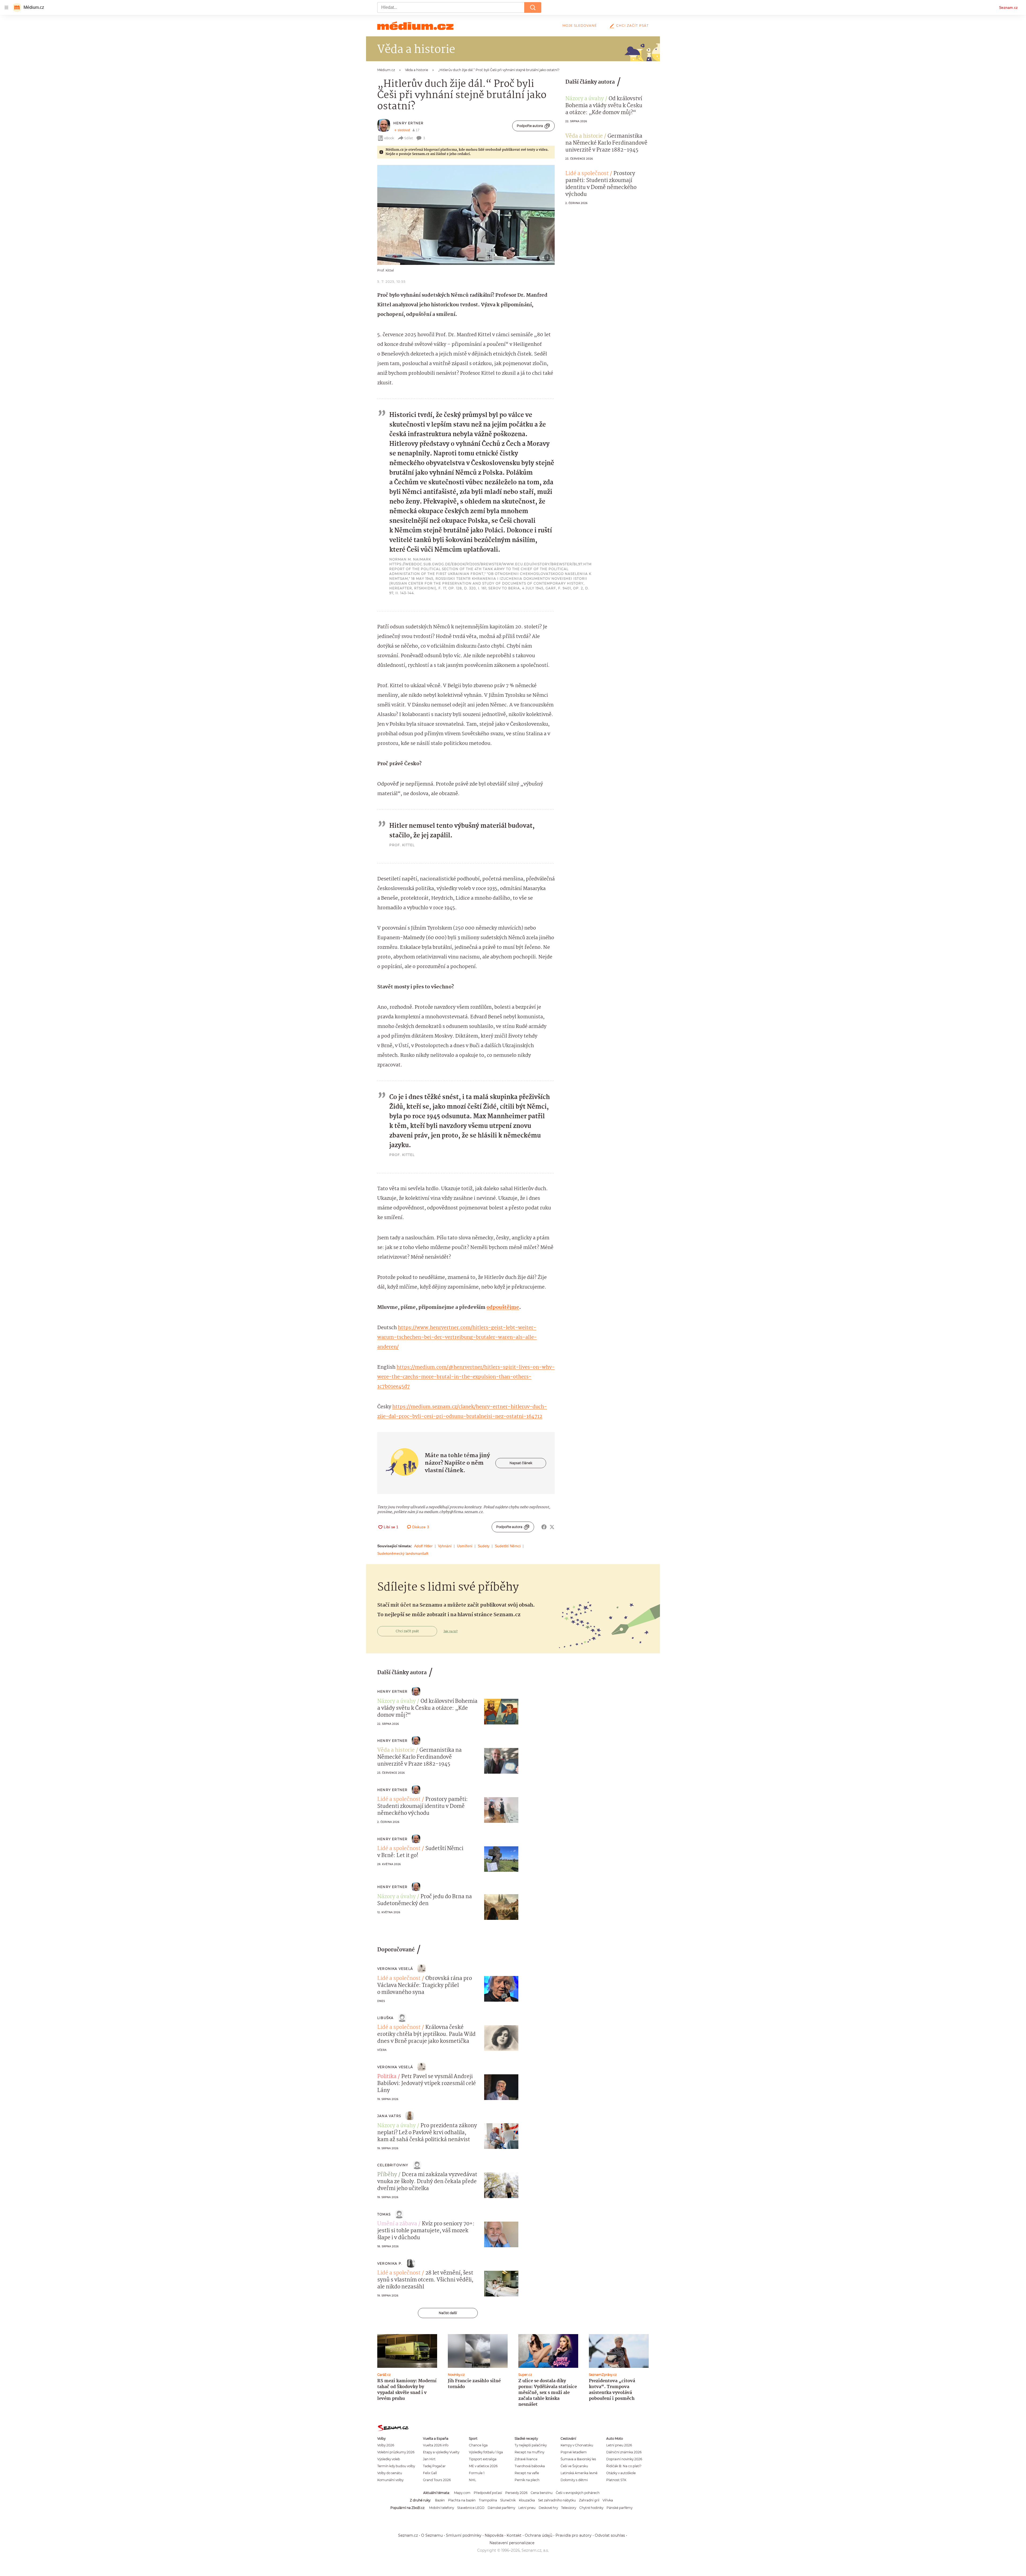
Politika (387, 2077)
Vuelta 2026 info (436, 2445)
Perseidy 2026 (516, 2493)
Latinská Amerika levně (579, 2473)
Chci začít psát (632, 26)
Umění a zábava (397, 2224)
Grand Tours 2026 (437, 2480)
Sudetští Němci (508, 1546)
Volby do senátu (390, 2473)
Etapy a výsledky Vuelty (441, 2452)
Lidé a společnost (587, 174)
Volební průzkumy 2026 (396, 2452)
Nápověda (494, 2535)
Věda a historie (584, 136)
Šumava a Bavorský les (578, 2459)
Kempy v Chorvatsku (577, 2445)
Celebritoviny (393, 2165)
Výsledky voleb (389, 2459)
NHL (473, 2480)
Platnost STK (616, 2480)
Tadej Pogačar (434, 2466)
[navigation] (6, 7)
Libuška (385, 2018)
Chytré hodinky (591, 2508)
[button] (466, 215)
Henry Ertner (408, 123)
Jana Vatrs (389, 2116)
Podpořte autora (530, 126)
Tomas (384, 2214)
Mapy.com (462, 2493)
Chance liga (478, 2445)
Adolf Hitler (423, 1546)
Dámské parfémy (501, 2508)
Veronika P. (390, 2263)
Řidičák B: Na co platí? (624, 2466)
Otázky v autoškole (621, 2473)
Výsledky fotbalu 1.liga (486, 2452)
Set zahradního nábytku (557, 2500)
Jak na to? (451, 1631)
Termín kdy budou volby (396, 2466)
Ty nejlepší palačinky (531, 2445)
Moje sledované (580, 26)
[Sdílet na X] (552, 1527)
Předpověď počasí (488, 2493)
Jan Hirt (429, 2459)
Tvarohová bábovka (530, 2466)
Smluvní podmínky (464, 2535)
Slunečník (508, 2500)
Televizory (569, 2508)
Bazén (440, 2500)
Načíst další (448, 2313)
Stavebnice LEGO (471, 2508)
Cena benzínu (542, 2493)
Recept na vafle (527, 2473)
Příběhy (387, 2175)
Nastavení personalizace (512, 2543)
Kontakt (514, 2535)
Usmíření (465, 1546)
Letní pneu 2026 (619, 2445)
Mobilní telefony (442, 2508)
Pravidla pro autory (574, 2535)
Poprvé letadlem (574, 2452)
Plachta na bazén (462, 2500)
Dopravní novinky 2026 (624, 2459)
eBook (389, 138)
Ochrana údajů (539, 2535)
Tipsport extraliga (483, 2459)
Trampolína (488, 2500)
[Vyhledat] (533, 7)
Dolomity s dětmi (574, 2480)
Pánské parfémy (619, 2508)
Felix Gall (430, 2473)
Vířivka (608, 2500)
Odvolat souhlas (610, 2535)
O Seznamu (432, 2535)
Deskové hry (548, 2508)
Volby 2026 (386, 2445)
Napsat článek (521, 1463)
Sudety (484, 1546)
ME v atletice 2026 (483, 2466)
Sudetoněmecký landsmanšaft (403, 1553)
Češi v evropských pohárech (578, 2493)
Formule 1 (477, 2473)
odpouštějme (503, 1308)
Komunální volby (390, 2480)
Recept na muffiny (529, 2452)
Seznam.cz (1008, 7)
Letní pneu (527, 2508)
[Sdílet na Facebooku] (544, 1527)
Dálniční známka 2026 (624, 2452)
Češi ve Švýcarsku (574, 2466)
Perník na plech (527, 2480)
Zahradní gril (589, 2500)
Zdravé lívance (526, 2459)
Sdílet (409, 138)
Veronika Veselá (395, 1969)
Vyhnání (445, 1546)
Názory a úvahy (585, 99)
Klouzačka (527, 2500)
